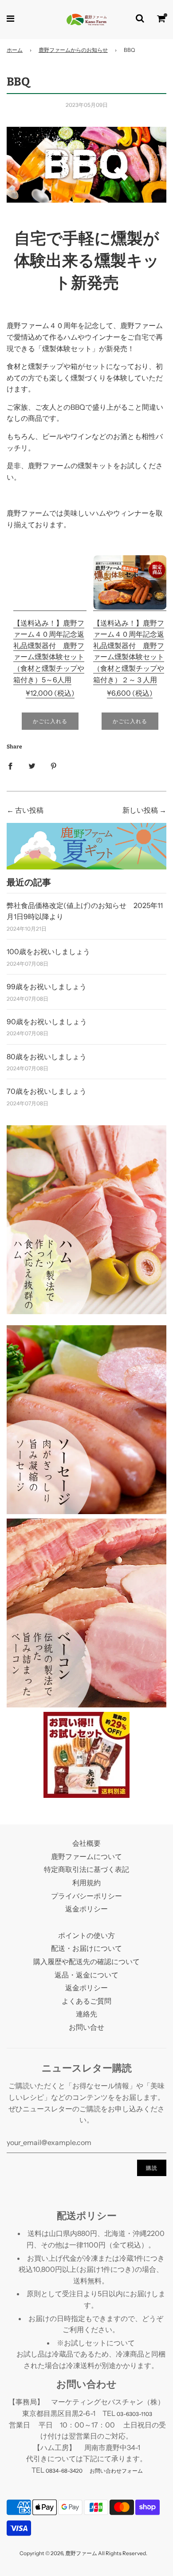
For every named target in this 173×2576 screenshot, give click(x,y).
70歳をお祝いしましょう (47, 1091)
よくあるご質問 (86, 2001)
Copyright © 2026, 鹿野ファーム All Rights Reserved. (83, 2553)
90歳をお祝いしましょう (47, 1022)
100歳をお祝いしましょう (48, 951)
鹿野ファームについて (86, 1856)
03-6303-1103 (134, 2414)
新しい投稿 (140, 810)
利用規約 (86, 1883)
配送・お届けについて (86, 1948)
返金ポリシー (86, 1909)
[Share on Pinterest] (54, 766)
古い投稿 (29, 810)
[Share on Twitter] (32, 766)
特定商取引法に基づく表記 (86, 1869)
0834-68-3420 (64, 2471)
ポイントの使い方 (86, 1935)
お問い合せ (86, 2027)
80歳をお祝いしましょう (47, 1057)
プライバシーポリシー (86, 1896)
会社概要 (86, 1843)
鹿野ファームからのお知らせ (73, 50)
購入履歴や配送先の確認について (86, 1961)
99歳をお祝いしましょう (47, 987)
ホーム (15, 50)
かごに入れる (50, 721)
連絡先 (86, 2014)
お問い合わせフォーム (116, 2471)
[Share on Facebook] (10, 766)
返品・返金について (86, 1975)
